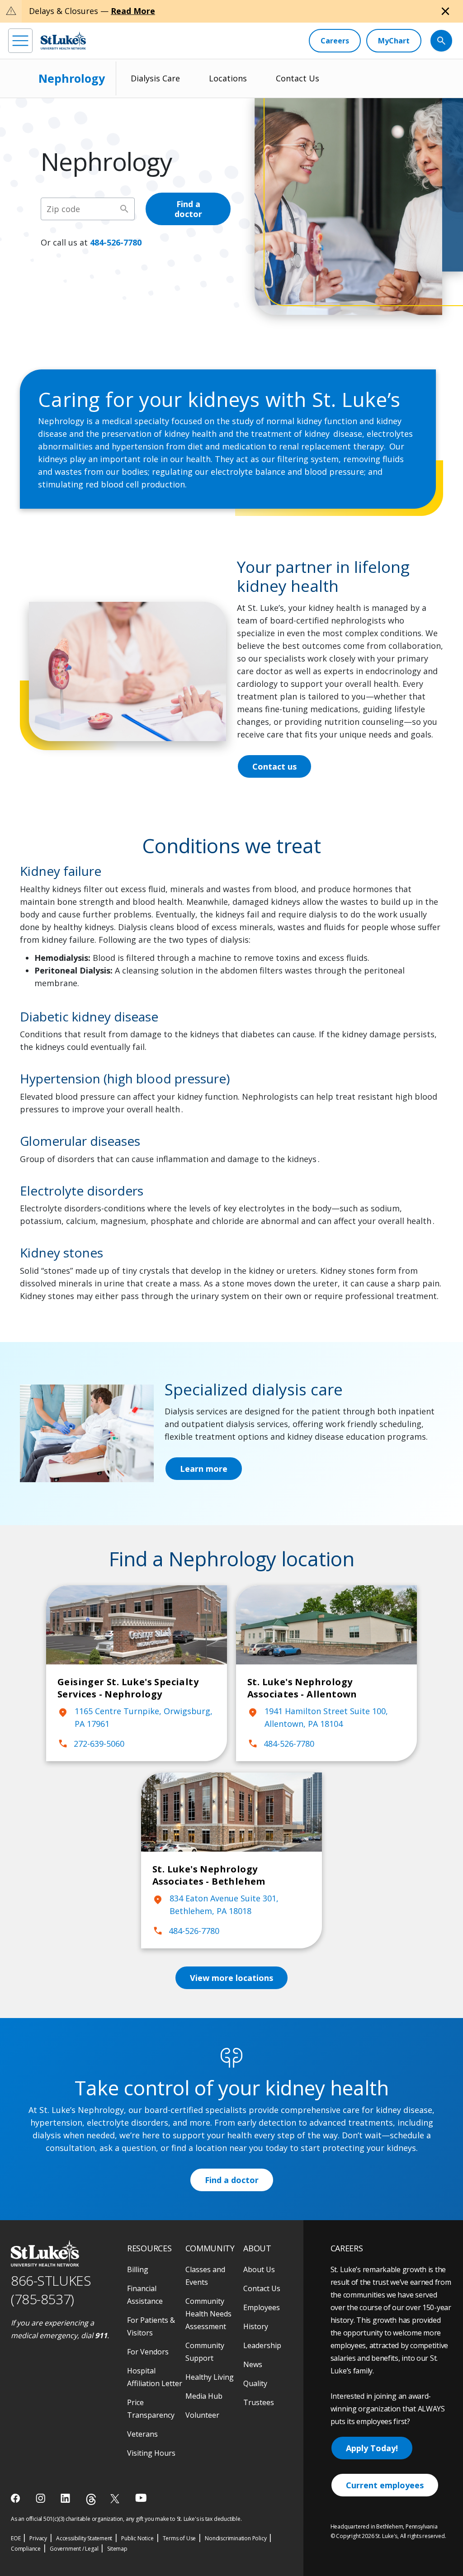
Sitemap (117, 2549)
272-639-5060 (91, 1744)
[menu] (20, 41)
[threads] (91, 2499)
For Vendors (148, 2352)
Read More (133, 11)
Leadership (262, 2345)
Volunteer (202, 2415)
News (253, 2364)
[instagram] (41, 2498)
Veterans (142, 2434)
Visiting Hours (151, 2453)
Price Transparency (151, 2409)
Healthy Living (210, 2377)
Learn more (204, 1469)
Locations (228, 78)
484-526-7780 (116, 242)
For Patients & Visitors (151, 2326)
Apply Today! (372, 2448)
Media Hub (204, 2396)
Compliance (26, 2549)
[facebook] (17, 2498)
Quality (255, 2383)
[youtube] (141, 2498)
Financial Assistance (145, 2295)
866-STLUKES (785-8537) (51, 2290)
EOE (16, 2538)
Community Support (205, 2352)
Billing (138, 2269)
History (256, 2326)
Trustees (259, 2402)
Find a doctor (188, 209)
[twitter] (116, 2498)
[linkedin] (66, 2498)
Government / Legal (74, 2549)
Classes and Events (205, 2276)
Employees (262, 2307)
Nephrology (72, 78)
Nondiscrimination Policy (236, 2538)
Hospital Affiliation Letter (155, 2377)
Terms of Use (180, 2538)
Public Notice (137, 2538)
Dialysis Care (155, 78)
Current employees (385, 2485)
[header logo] (63, 40)
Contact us (274, 766)
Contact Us (298, 78)
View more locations (231, 1978)
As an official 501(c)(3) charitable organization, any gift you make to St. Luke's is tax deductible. (126, 2519)
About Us (259, 2269)
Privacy (38, 2538)
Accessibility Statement (84, 2538)
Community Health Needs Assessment (208, 2314)
